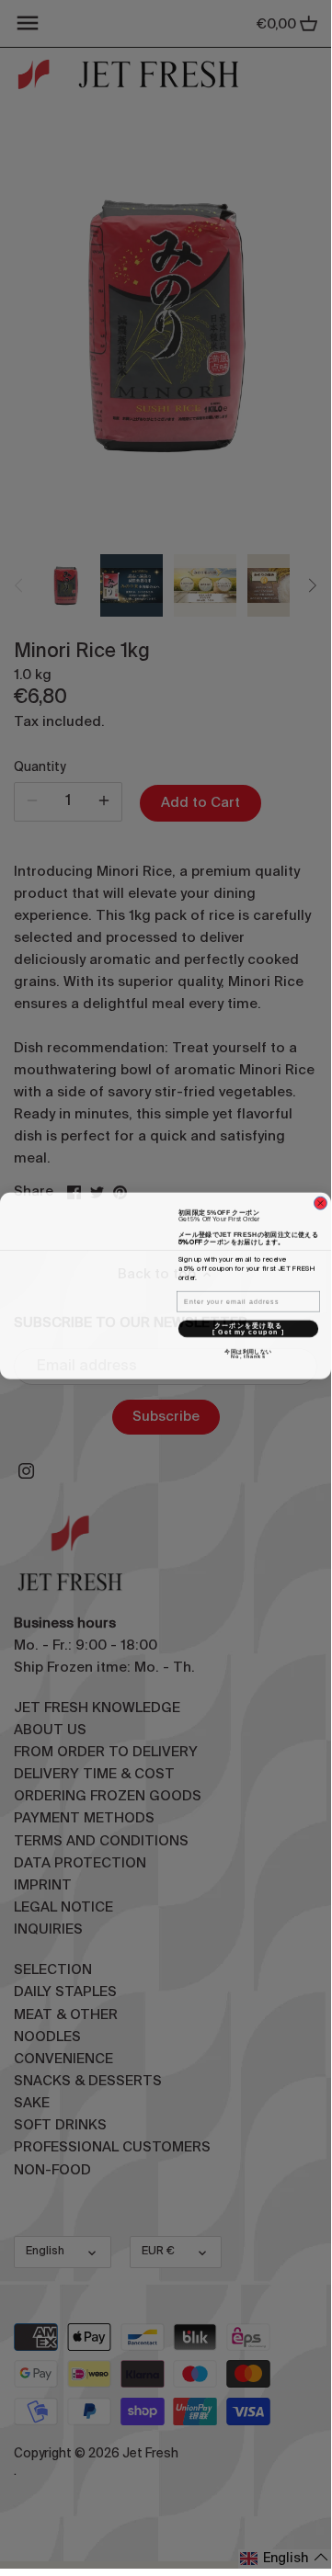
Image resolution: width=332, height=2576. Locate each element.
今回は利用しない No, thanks (272, 1353)
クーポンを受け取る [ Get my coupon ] (265, 1327)
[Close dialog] (321, 1202)
